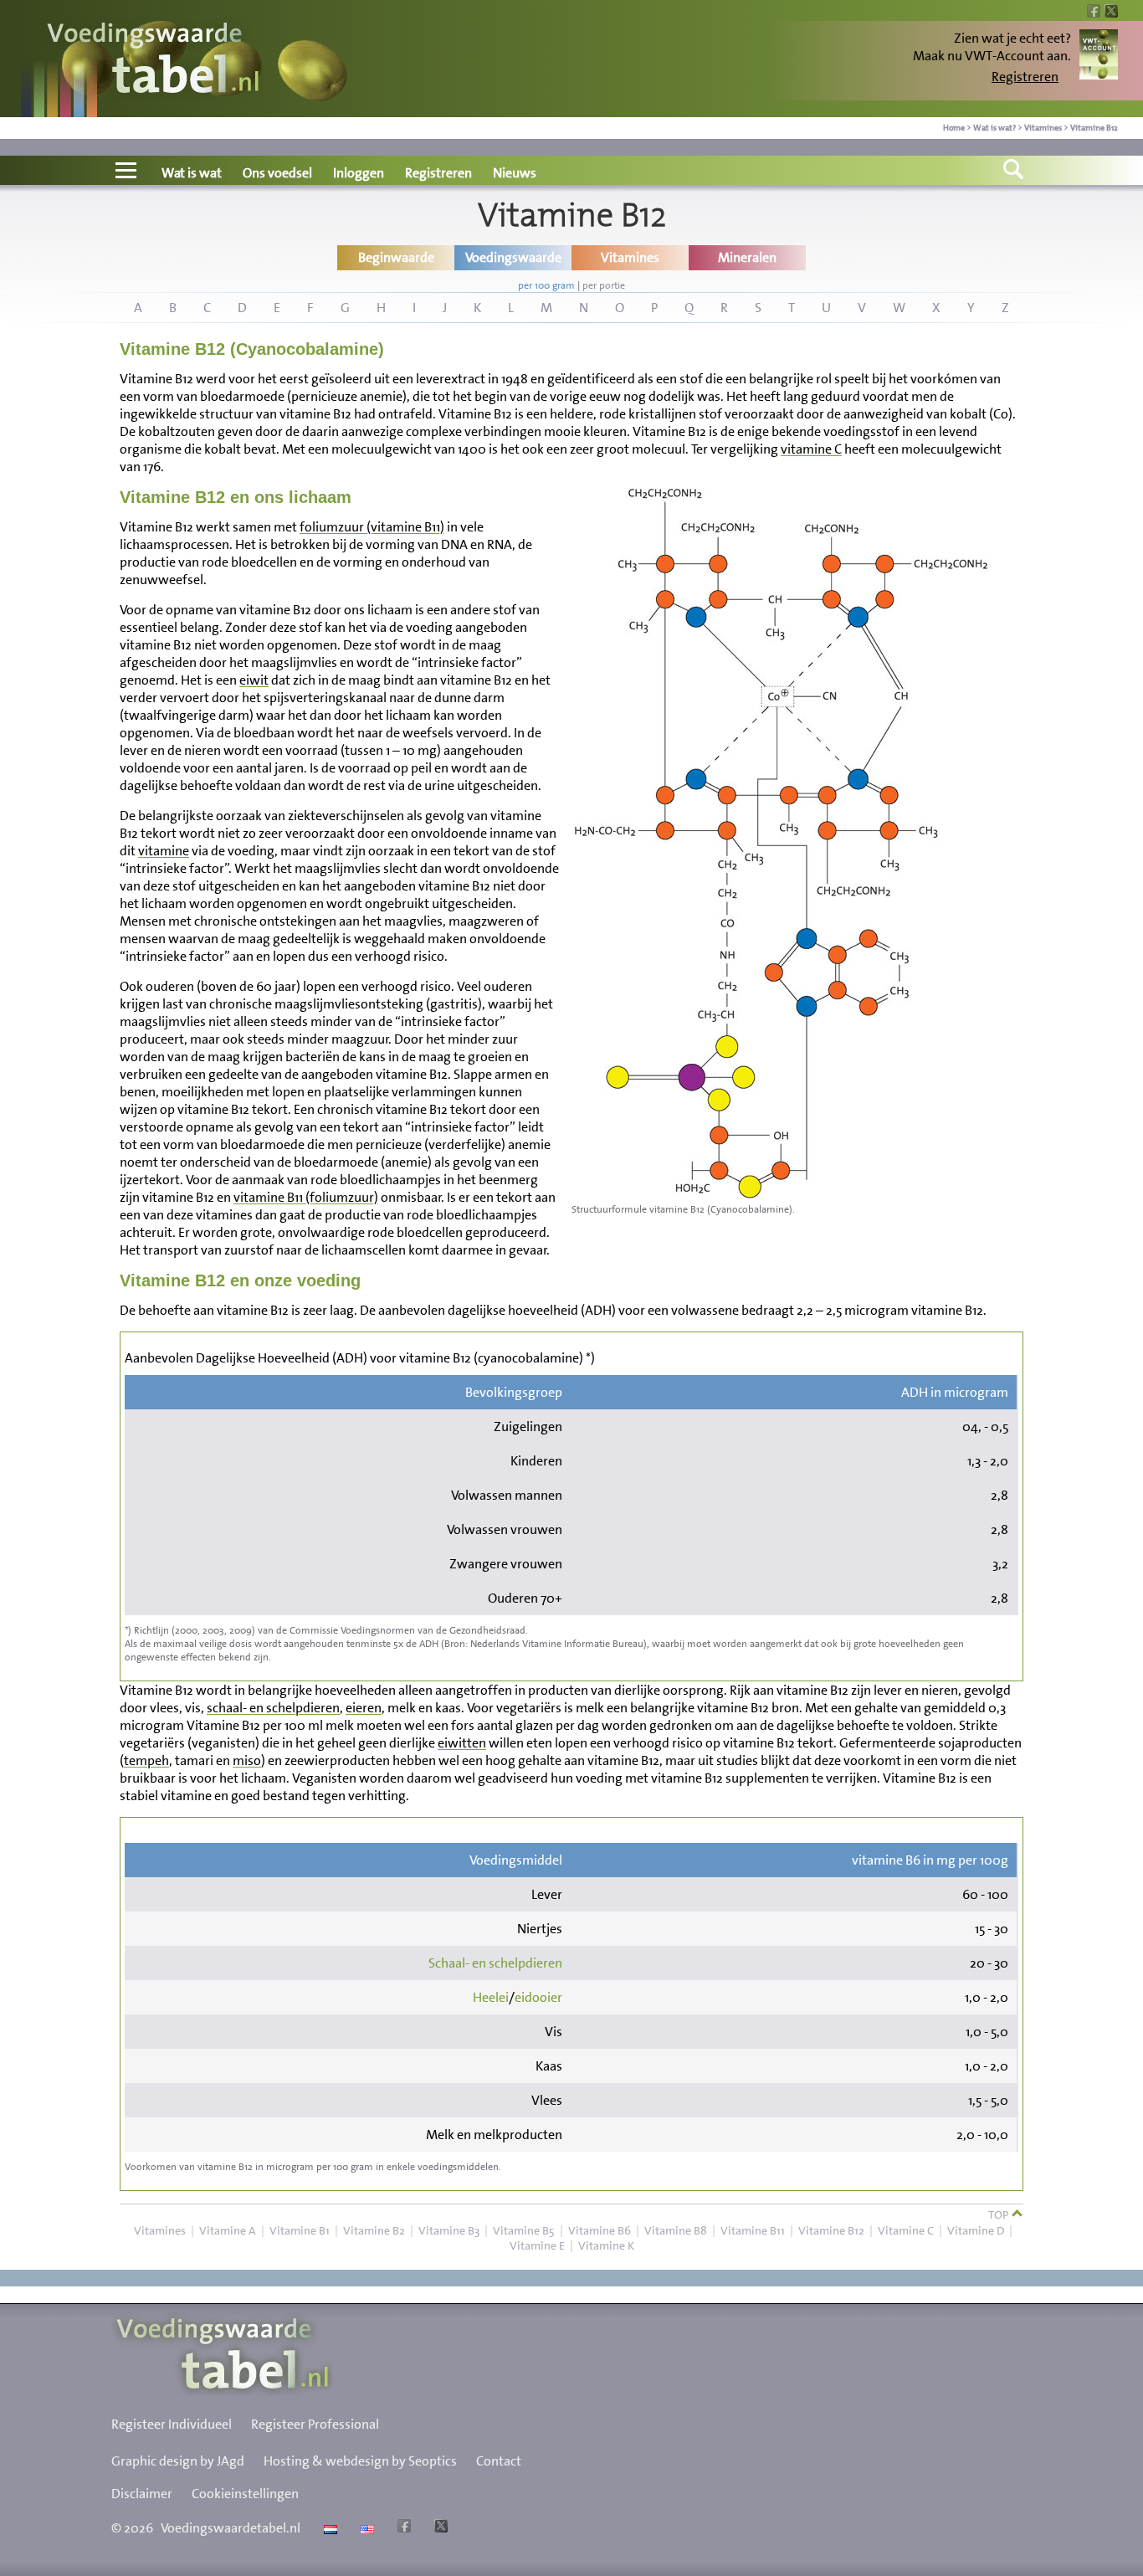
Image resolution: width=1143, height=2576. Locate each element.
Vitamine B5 (524, 2230)
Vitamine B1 (300, 2230)
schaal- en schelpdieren (273, 1708)
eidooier (538, 1997)
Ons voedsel (277, 173)
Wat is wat (192, 173)
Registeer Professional (315, 2424)
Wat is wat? (994, 128)
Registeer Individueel (172, 2424)
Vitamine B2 (374, 2230)
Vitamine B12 (1094, 128)
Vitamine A (228, 2230)
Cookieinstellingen (245, 2494)
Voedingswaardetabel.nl (231, 2528)
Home (954, 128)
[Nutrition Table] (365, 2528)
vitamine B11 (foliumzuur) (306, 1197)
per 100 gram (546, 285)
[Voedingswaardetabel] (154, 61)
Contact (499, 2461)
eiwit (254, 680)
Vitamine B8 (676, 2230)
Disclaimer (142, 2494)
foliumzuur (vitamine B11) (372, 527)
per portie (604, 285)
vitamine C (811, 449)
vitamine (164, 851)
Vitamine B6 (600, 2230)
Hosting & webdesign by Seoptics (360, 2461)
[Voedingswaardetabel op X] (439, 2528)
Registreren (1025, 77)
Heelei (491, 1997)
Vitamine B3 (449, 2230)
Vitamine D (976, 2230)
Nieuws (515, 173)
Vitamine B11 (753, 2230)
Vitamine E (537, 2245)
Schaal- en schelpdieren (495, 1963)
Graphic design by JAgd (178, 2461)
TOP (999, 2214)
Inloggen (359, 173)
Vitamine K (606, 2245)
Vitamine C (906, 2230)
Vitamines (1043, 128)
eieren (364, 1708)
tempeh (146, 1760)
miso (247, 1760)
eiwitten (462, 1743)
